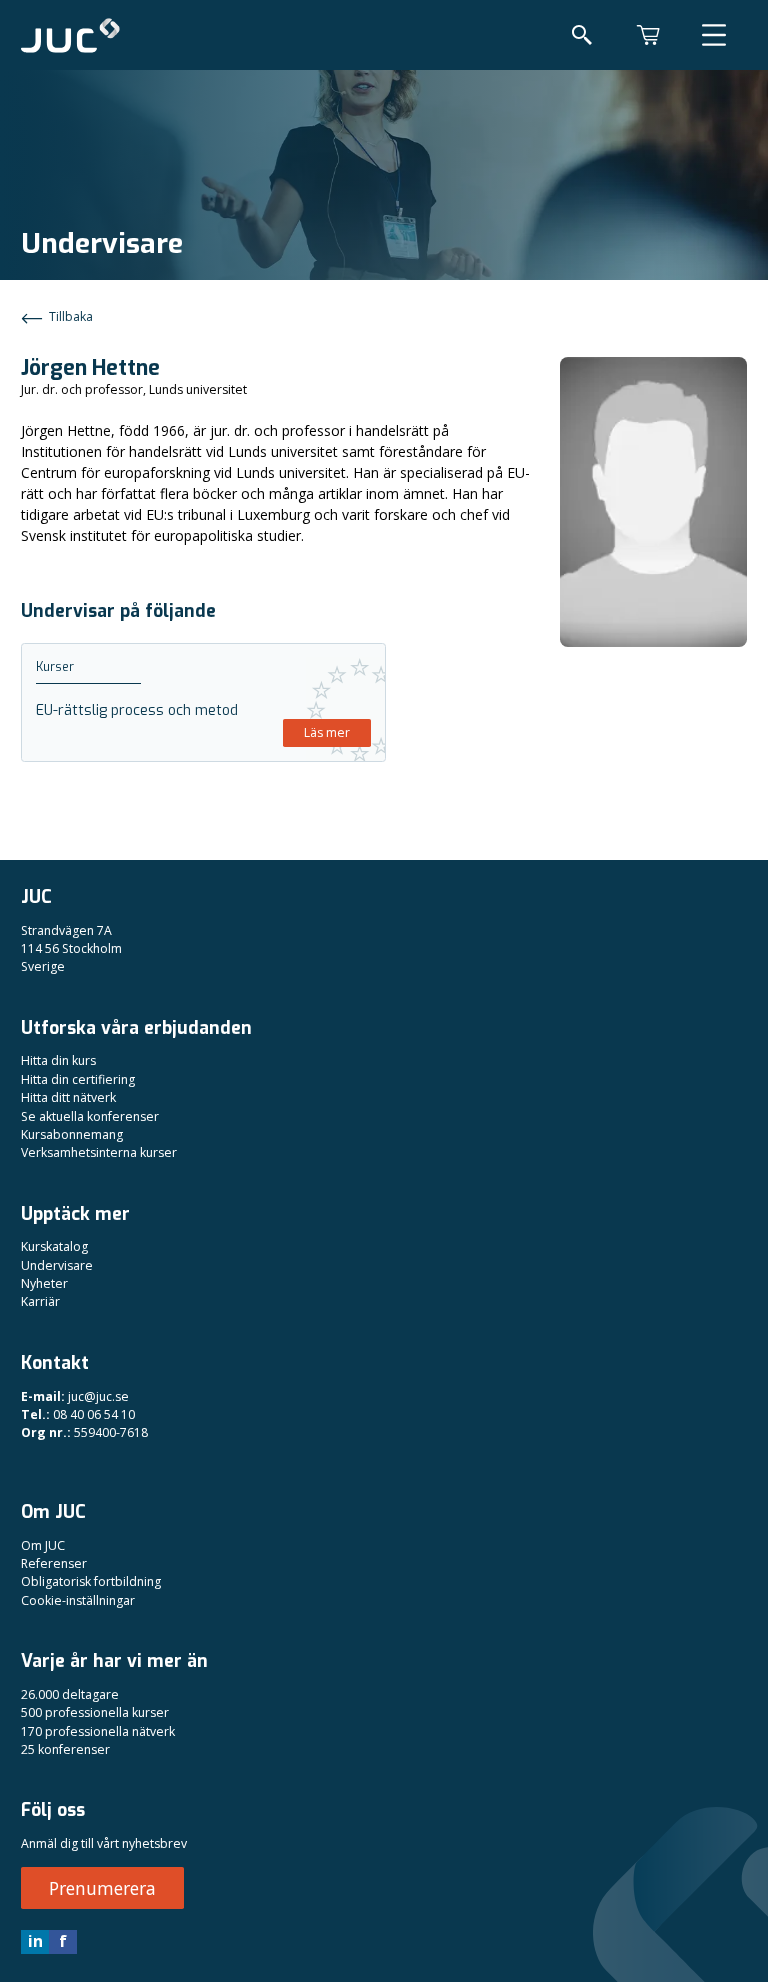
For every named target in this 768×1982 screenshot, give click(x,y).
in (35, 1941)
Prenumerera (102, 1888)
